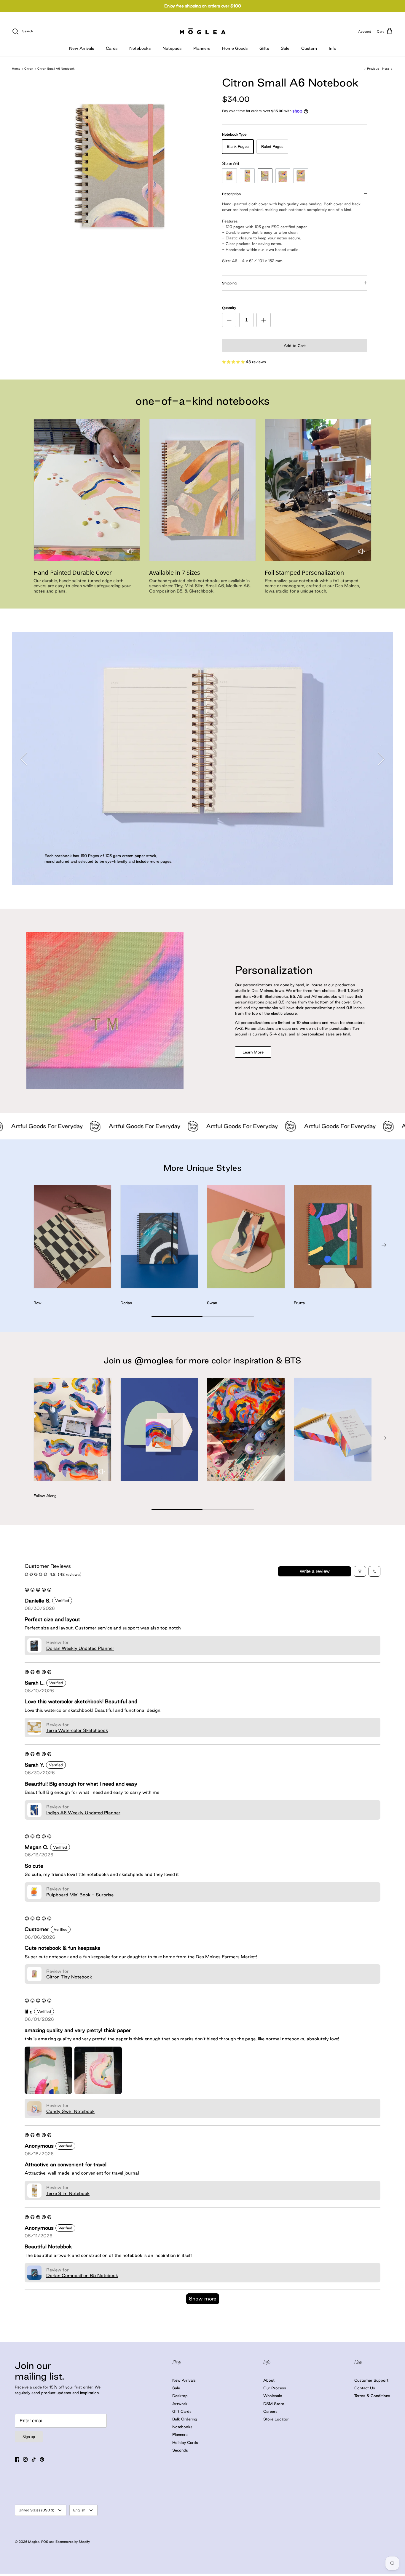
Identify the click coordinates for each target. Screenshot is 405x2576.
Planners (202, 48)
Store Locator (276, 2419)
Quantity (229, 308)
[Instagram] (25, 2459)
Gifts (264, 48)
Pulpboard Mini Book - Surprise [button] (80, 1895)
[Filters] (360, 1571)
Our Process (275, 2388)
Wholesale (273, 2396)
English (79, 2510)
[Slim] (247, 176)
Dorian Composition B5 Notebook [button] (82, 2275)
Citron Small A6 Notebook (56, 69)
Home (16, 69)
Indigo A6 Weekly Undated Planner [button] (83, 1813)
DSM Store (274, 2404)
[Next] (381, 759)
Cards (112, 48)
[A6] (265, 176)
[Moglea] (203, 31)
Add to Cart (295, 345)
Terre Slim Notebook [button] (68, 2193)
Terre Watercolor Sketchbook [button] (77, 1730)
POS (45, 2542)
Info (333, 48)
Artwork (180, 2404)
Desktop (180, 2396)
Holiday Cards (185, 2442)
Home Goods (235, 48)
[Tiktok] (34, 2459)
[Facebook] (17, 2459)
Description (231, 194)
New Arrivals (82, 48)
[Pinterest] (42, 2459)
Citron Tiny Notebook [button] (69, 1977)
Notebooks (140, 48)
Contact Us (365, 2388)
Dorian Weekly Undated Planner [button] (80, 1648)
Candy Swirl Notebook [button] (70, 2111)
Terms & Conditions (372, 2396)
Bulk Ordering (185, 2419)
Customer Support (371, 2380)
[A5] (283, 176)
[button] (234, 362)
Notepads (172, 48)
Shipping (229, 283)
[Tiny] (229, 176)
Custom (309, 48)
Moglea (34, 2542)
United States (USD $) (36, 2510)
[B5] (301, 176)
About (269, 2380)
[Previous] (24, 759)
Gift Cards (182, 2411)
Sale (285, 48)
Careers (270, 2411)
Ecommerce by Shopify (73, 2542)
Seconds (180, 2450)
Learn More (253, 1052)
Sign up (29, 2437)
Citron (29, 69)
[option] (123, 162)
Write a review (315, 1571)
